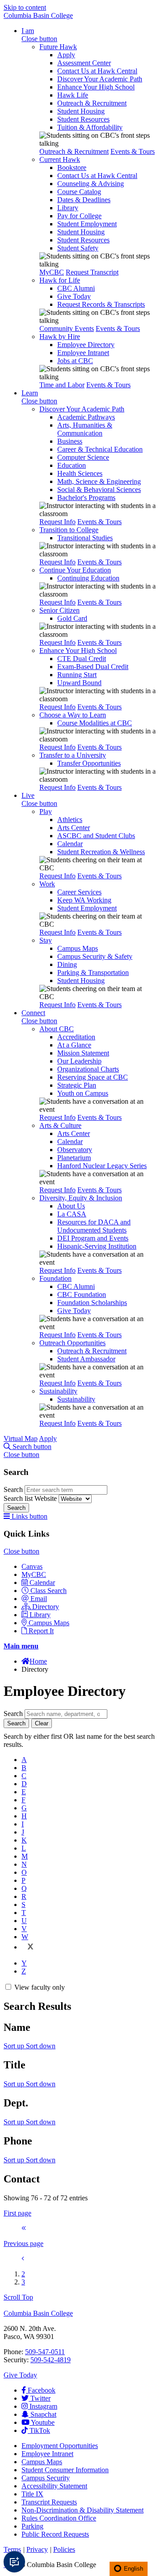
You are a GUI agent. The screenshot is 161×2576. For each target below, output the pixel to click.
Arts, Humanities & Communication (85, 429)
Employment (60, 2446)
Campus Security (46, 2478)
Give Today (74, 296)
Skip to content (25, 7)
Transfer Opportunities (89, 763)
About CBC (57, 1029)
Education (72, 465)
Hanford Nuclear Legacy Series (102, 1166)
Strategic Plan (77, 1085)
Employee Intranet (83, 353)
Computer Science (83, 457)
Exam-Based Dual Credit (93, 667)
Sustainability (58, 1391)
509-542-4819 (51, 2360)
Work (47, 884)
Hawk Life (73, 95)
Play (46, 811)
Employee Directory (86, 345)
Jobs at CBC (75, 361)
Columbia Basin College (38, 15)
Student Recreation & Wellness (101, 852)
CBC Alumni (76, 288)
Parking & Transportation (93, 972)
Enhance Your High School (96, 87)
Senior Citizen (59, 610)
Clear (42, 1723)
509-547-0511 (45, 2352)
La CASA (72, 1214)
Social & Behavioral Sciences (99, 489)
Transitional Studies (85, 538)
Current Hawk (60, 159)
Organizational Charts (88, 1069)
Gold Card (72, 618)
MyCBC (52, 272)
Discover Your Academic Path (100, 79)
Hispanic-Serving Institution (97, 1246)
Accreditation (76, 1037)
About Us (71, 1206)
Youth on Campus (83, 1093)
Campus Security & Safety (95, 956)
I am (28, 31)
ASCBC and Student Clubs (96, 836)
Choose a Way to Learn (73, 715)
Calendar (70, 844)
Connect (33, 1013)
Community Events (67, 328)
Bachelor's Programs (86, 498)
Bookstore (72, 167)
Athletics (70, 820)
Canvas (32, 1566)
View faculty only (40, 1987)
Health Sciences (80, 473)
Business (70, 441)
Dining (67, 964)
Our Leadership (79, 1061)
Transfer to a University (73, 755)
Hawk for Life (60, 280)
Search (14, 1489)
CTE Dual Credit (82, 659)
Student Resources (83, 119)
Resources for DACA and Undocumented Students (94, 1226)
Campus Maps (78, 948)
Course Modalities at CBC (95, 723)
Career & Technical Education (100, 449)
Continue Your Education (75, 570)
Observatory (75, 1150)
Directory (46, 1607)
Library (68, 208)
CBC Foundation (82, 1294)
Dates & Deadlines (84, 200)
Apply (66, 55)
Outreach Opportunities (72, 1343)
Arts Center (74, 828)
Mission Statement (83, 1053)
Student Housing (81, 111)
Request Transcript (92, 272)
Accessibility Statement (54, 2486)
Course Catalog (79, 192)
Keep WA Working (84, 900)
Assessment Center (84, 63)
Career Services (79, 892)
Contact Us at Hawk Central (97, 71)
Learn (30, 393)
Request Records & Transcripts (101, 304)
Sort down (41, 2046)
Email (39, 1599)
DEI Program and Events (93, 1238)
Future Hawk (58, 47)
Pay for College (79, 216)
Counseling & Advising (91, 184)
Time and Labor (62, 385)
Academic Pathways (86, 417)
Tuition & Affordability (90, 127)
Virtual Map (21, 1438)
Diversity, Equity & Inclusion (81, 1198)
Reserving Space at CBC (93, 1077)
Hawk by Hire (60, 337)
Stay (46, 940)
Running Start (77, 675)
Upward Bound (79, 683)
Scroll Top (18, 2297)
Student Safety (78, 248)
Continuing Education (88, 578)
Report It (41, 1631)
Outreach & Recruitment (92, 103)
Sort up (15, 2046)
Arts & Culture (60, 1125)
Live (28, 795)
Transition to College (69, 530)
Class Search (49, 1591)
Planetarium (74, 1158)
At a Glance (74, 1045)
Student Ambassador (86, 1359)
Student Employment (87, 224)
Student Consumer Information (65, 2470)
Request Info (57, 522)
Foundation (55, 1278)
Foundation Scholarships (92, 1303)
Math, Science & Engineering (99, 481)
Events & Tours (133, 151)
